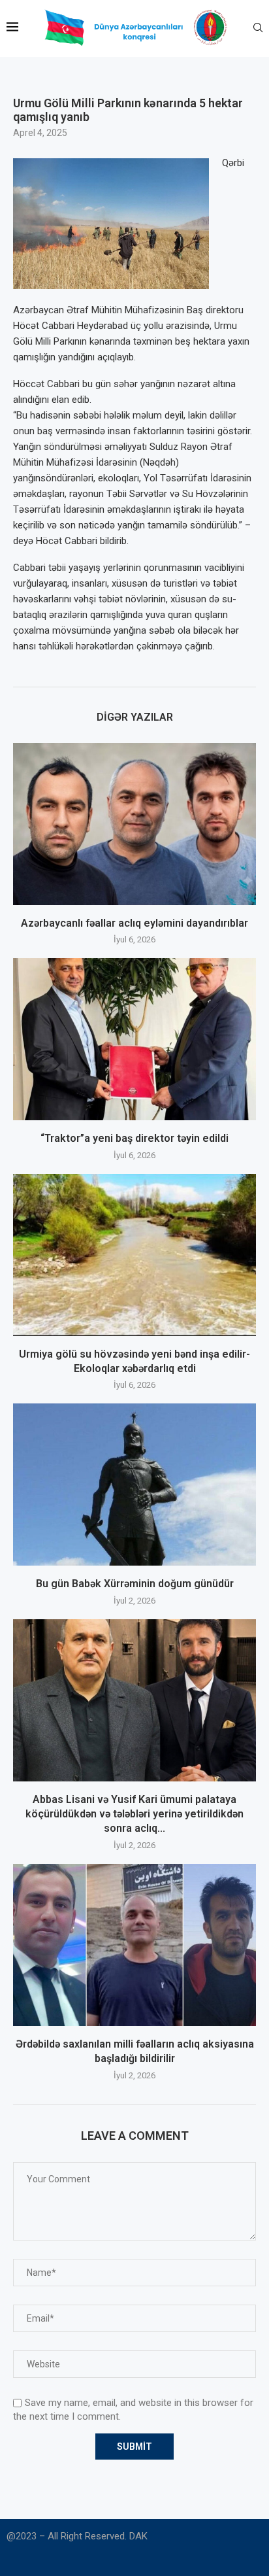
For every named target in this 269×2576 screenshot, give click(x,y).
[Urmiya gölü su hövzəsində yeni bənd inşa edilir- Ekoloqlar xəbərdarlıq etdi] (134, 1255)
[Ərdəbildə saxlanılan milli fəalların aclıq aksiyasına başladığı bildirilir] (134, 1945)
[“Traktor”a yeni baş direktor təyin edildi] (134, 1039)
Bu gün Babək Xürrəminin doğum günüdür (135, 1584)
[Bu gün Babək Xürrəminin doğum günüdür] (134, 1485)
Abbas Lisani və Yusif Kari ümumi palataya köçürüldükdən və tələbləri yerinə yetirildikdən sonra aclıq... (134, 1814)
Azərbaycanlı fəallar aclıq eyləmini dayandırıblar (134, 923)
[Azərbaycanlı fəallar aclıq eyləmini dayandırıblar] (134, 824)
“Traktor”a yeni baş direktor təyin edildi (134, 1138)
